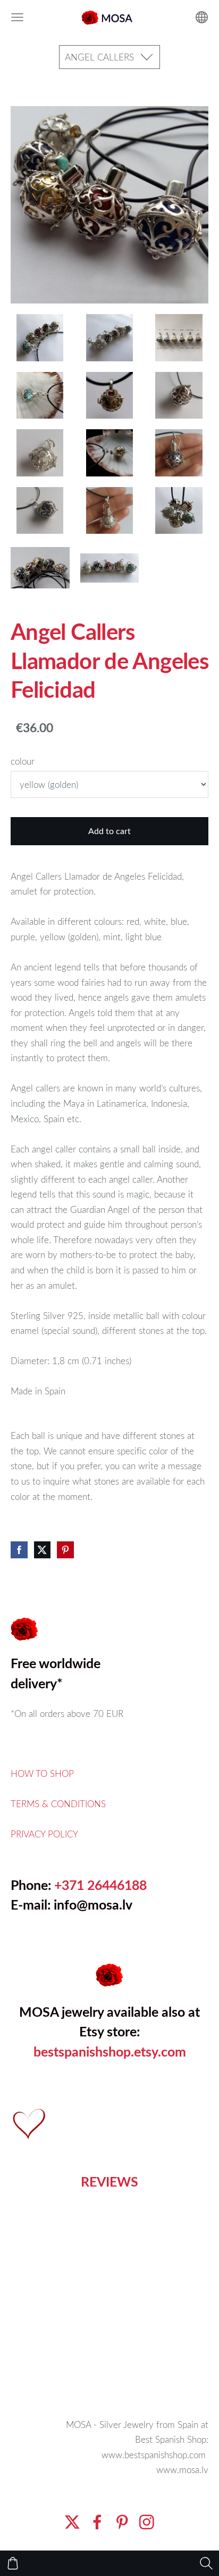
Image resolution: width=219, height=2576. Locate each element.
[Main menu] (17, 17)
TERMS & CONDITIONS (58, 1804)
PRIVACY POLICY (44, 1834)
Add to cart (109, 831)
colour (23, 761)
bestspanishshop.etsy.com (110, 2052)
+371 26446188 (100, 1885)
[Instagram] (147, 2522)
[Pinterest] (122, 2522)
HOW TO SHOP (42, 1773)
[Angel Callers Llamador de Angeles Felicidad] (40, 337)
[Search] (206, 2563)
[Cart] (13, 2563)
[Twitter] (72, 2522)
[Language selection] (202, 17)
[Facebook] (97, 2522)
